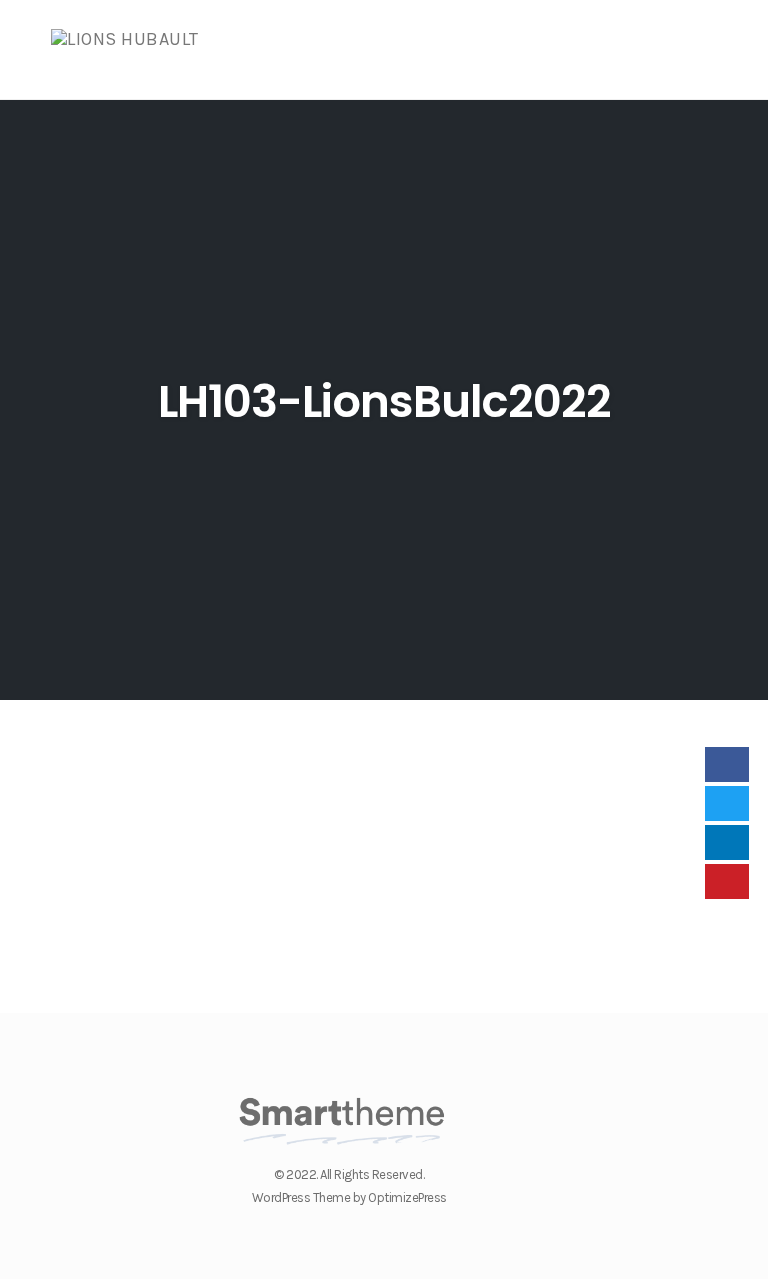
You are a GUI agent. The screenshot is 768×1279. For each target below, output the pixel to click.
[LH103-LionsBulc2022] (176, 732)
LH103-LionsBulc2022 (384, 401)
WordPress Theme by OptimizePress (349, 1197)
